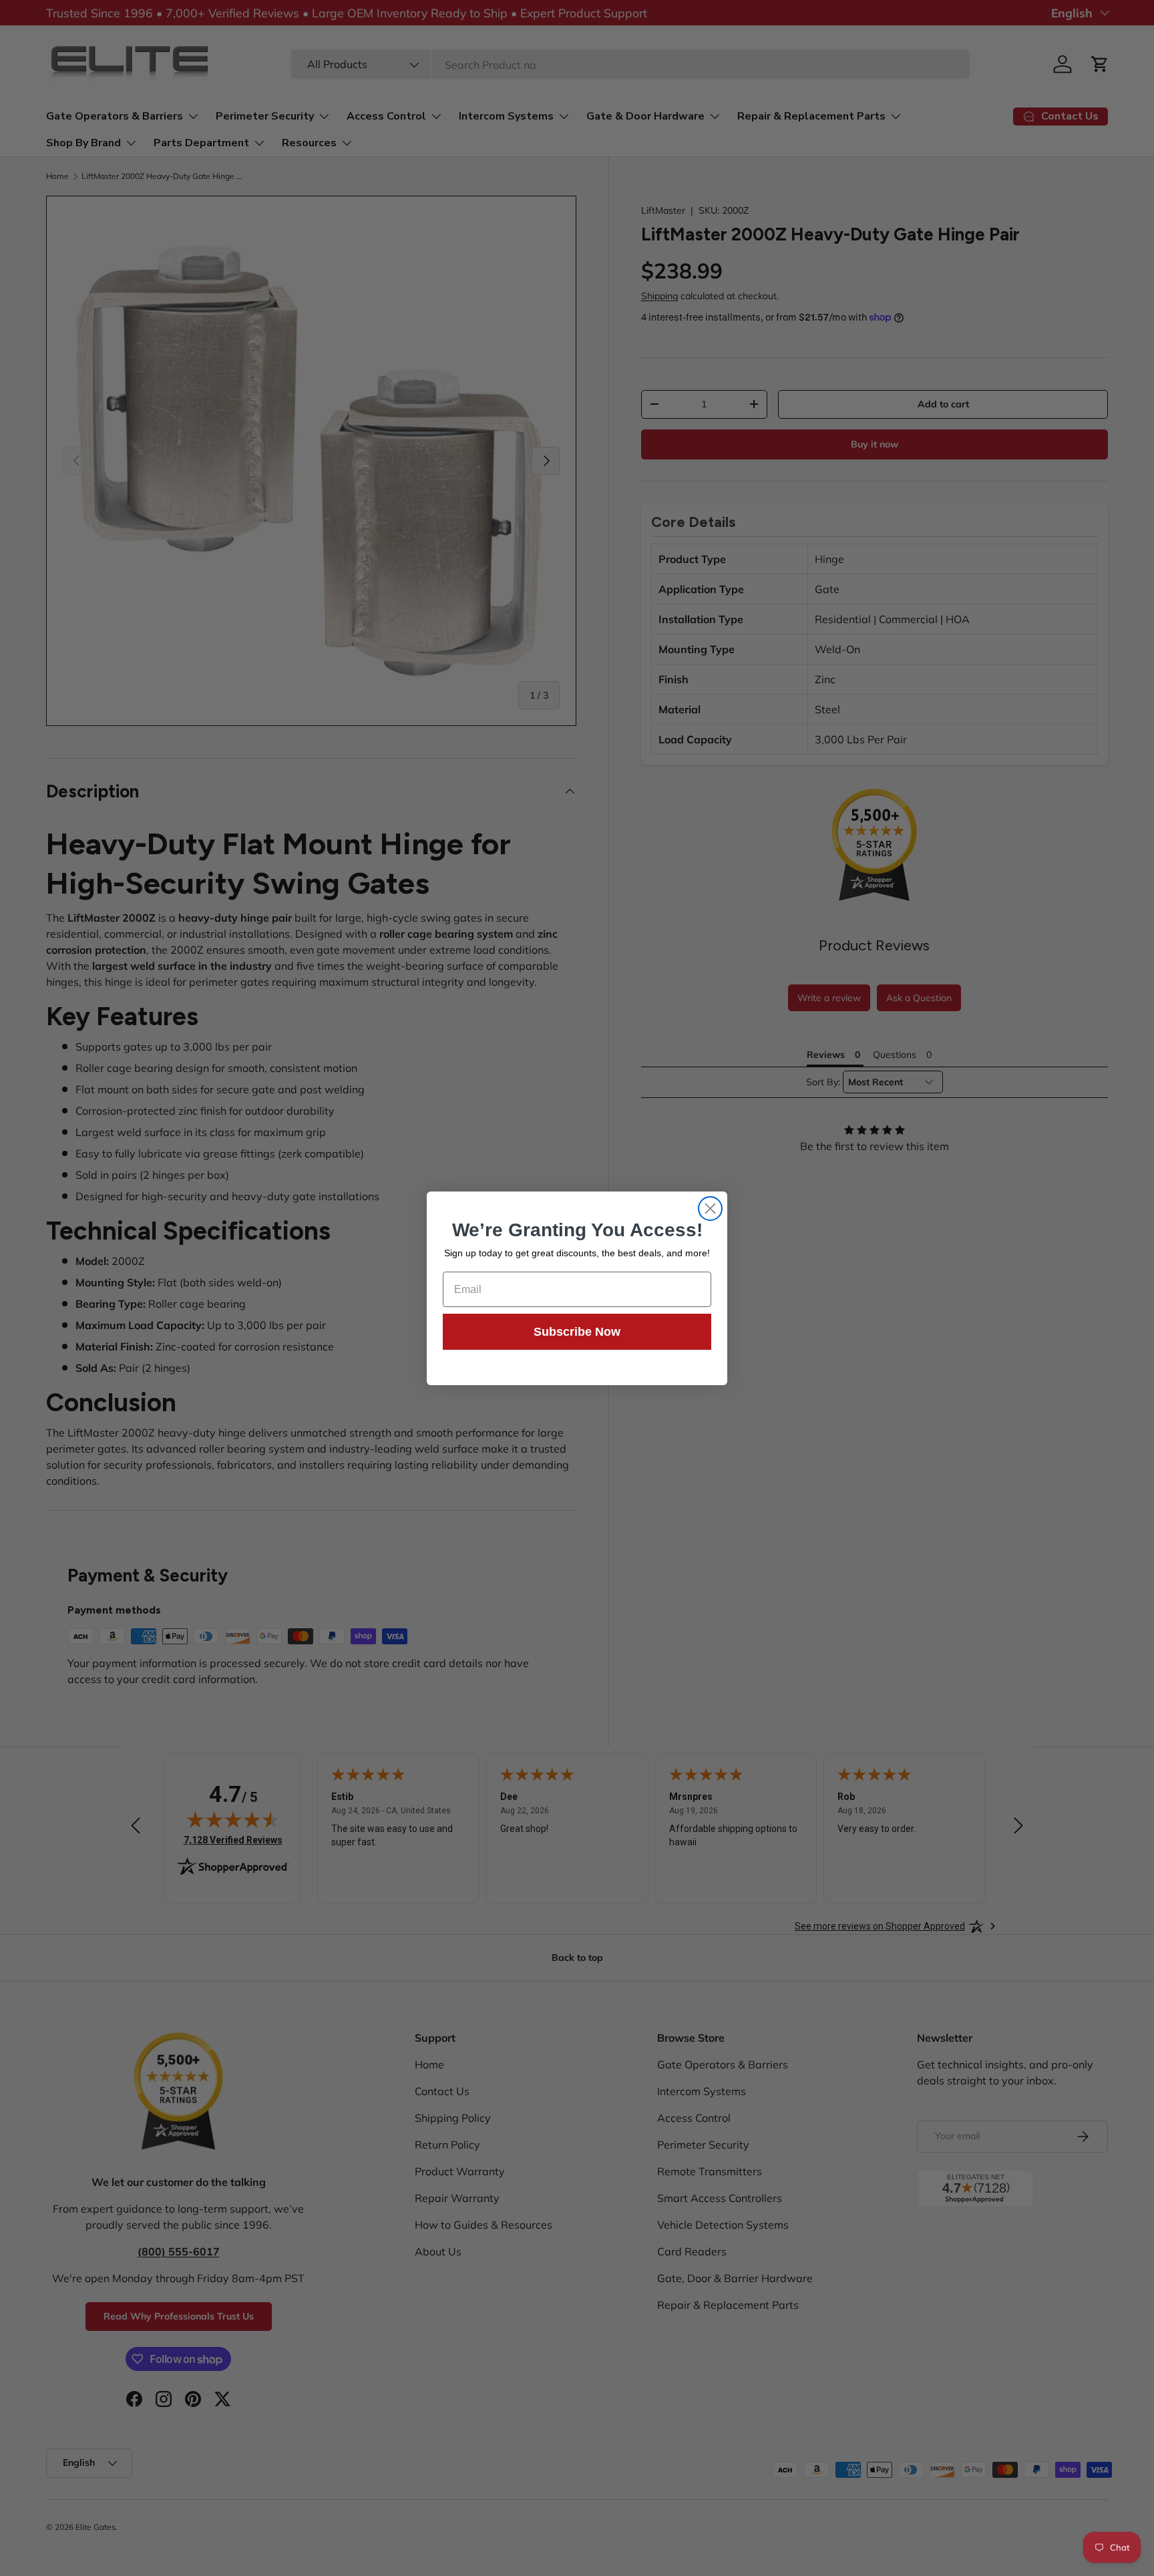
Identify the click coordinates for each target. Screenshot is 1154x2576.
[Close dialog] (710, 1209)
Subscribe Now (577, 1332)
